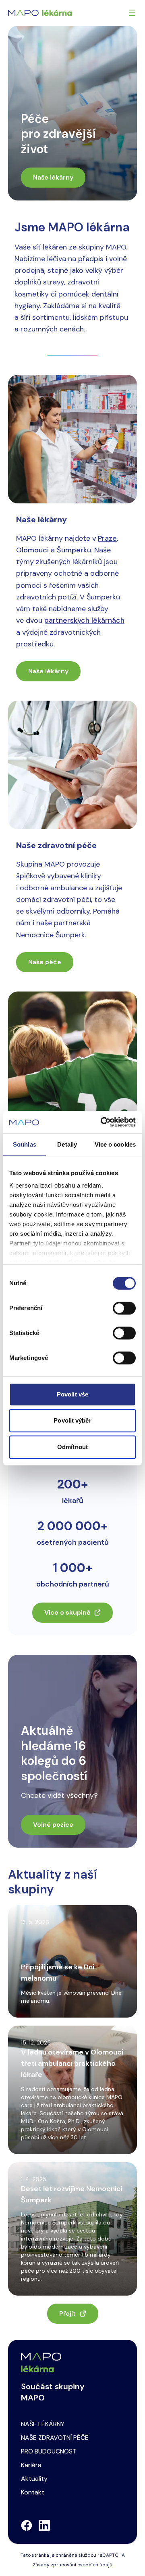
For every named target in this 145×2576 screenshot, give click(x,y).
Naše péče (45, 962)
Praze (107, 538)
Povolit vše (72, 1394)
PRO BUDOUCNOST (49, 2451)
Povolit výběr (72, 1420)
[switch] (124, 1308)
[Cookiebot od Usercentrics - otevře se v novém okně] (102, 1122)
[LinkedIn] (44, 2525)
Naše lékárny (53, 177)
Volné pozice (53, 1825)
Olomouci (32, 550)
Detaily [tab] (67, 1144)
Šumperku (74, 550)
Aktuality (34, 2479)
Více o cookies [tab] (115, 1144)
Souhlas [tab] (25, 1144)
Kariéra (31, 2465)
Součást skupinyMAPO (53, 2392)
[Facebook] (27, 2525)
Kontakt (33, 2492)
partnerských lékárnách (84, 620)
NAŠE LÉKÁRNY (43, 2424)
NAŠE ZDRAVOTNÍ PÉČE (55, 2438)
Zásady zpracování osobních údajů (72, 2565)
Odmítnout (72, 1447)
